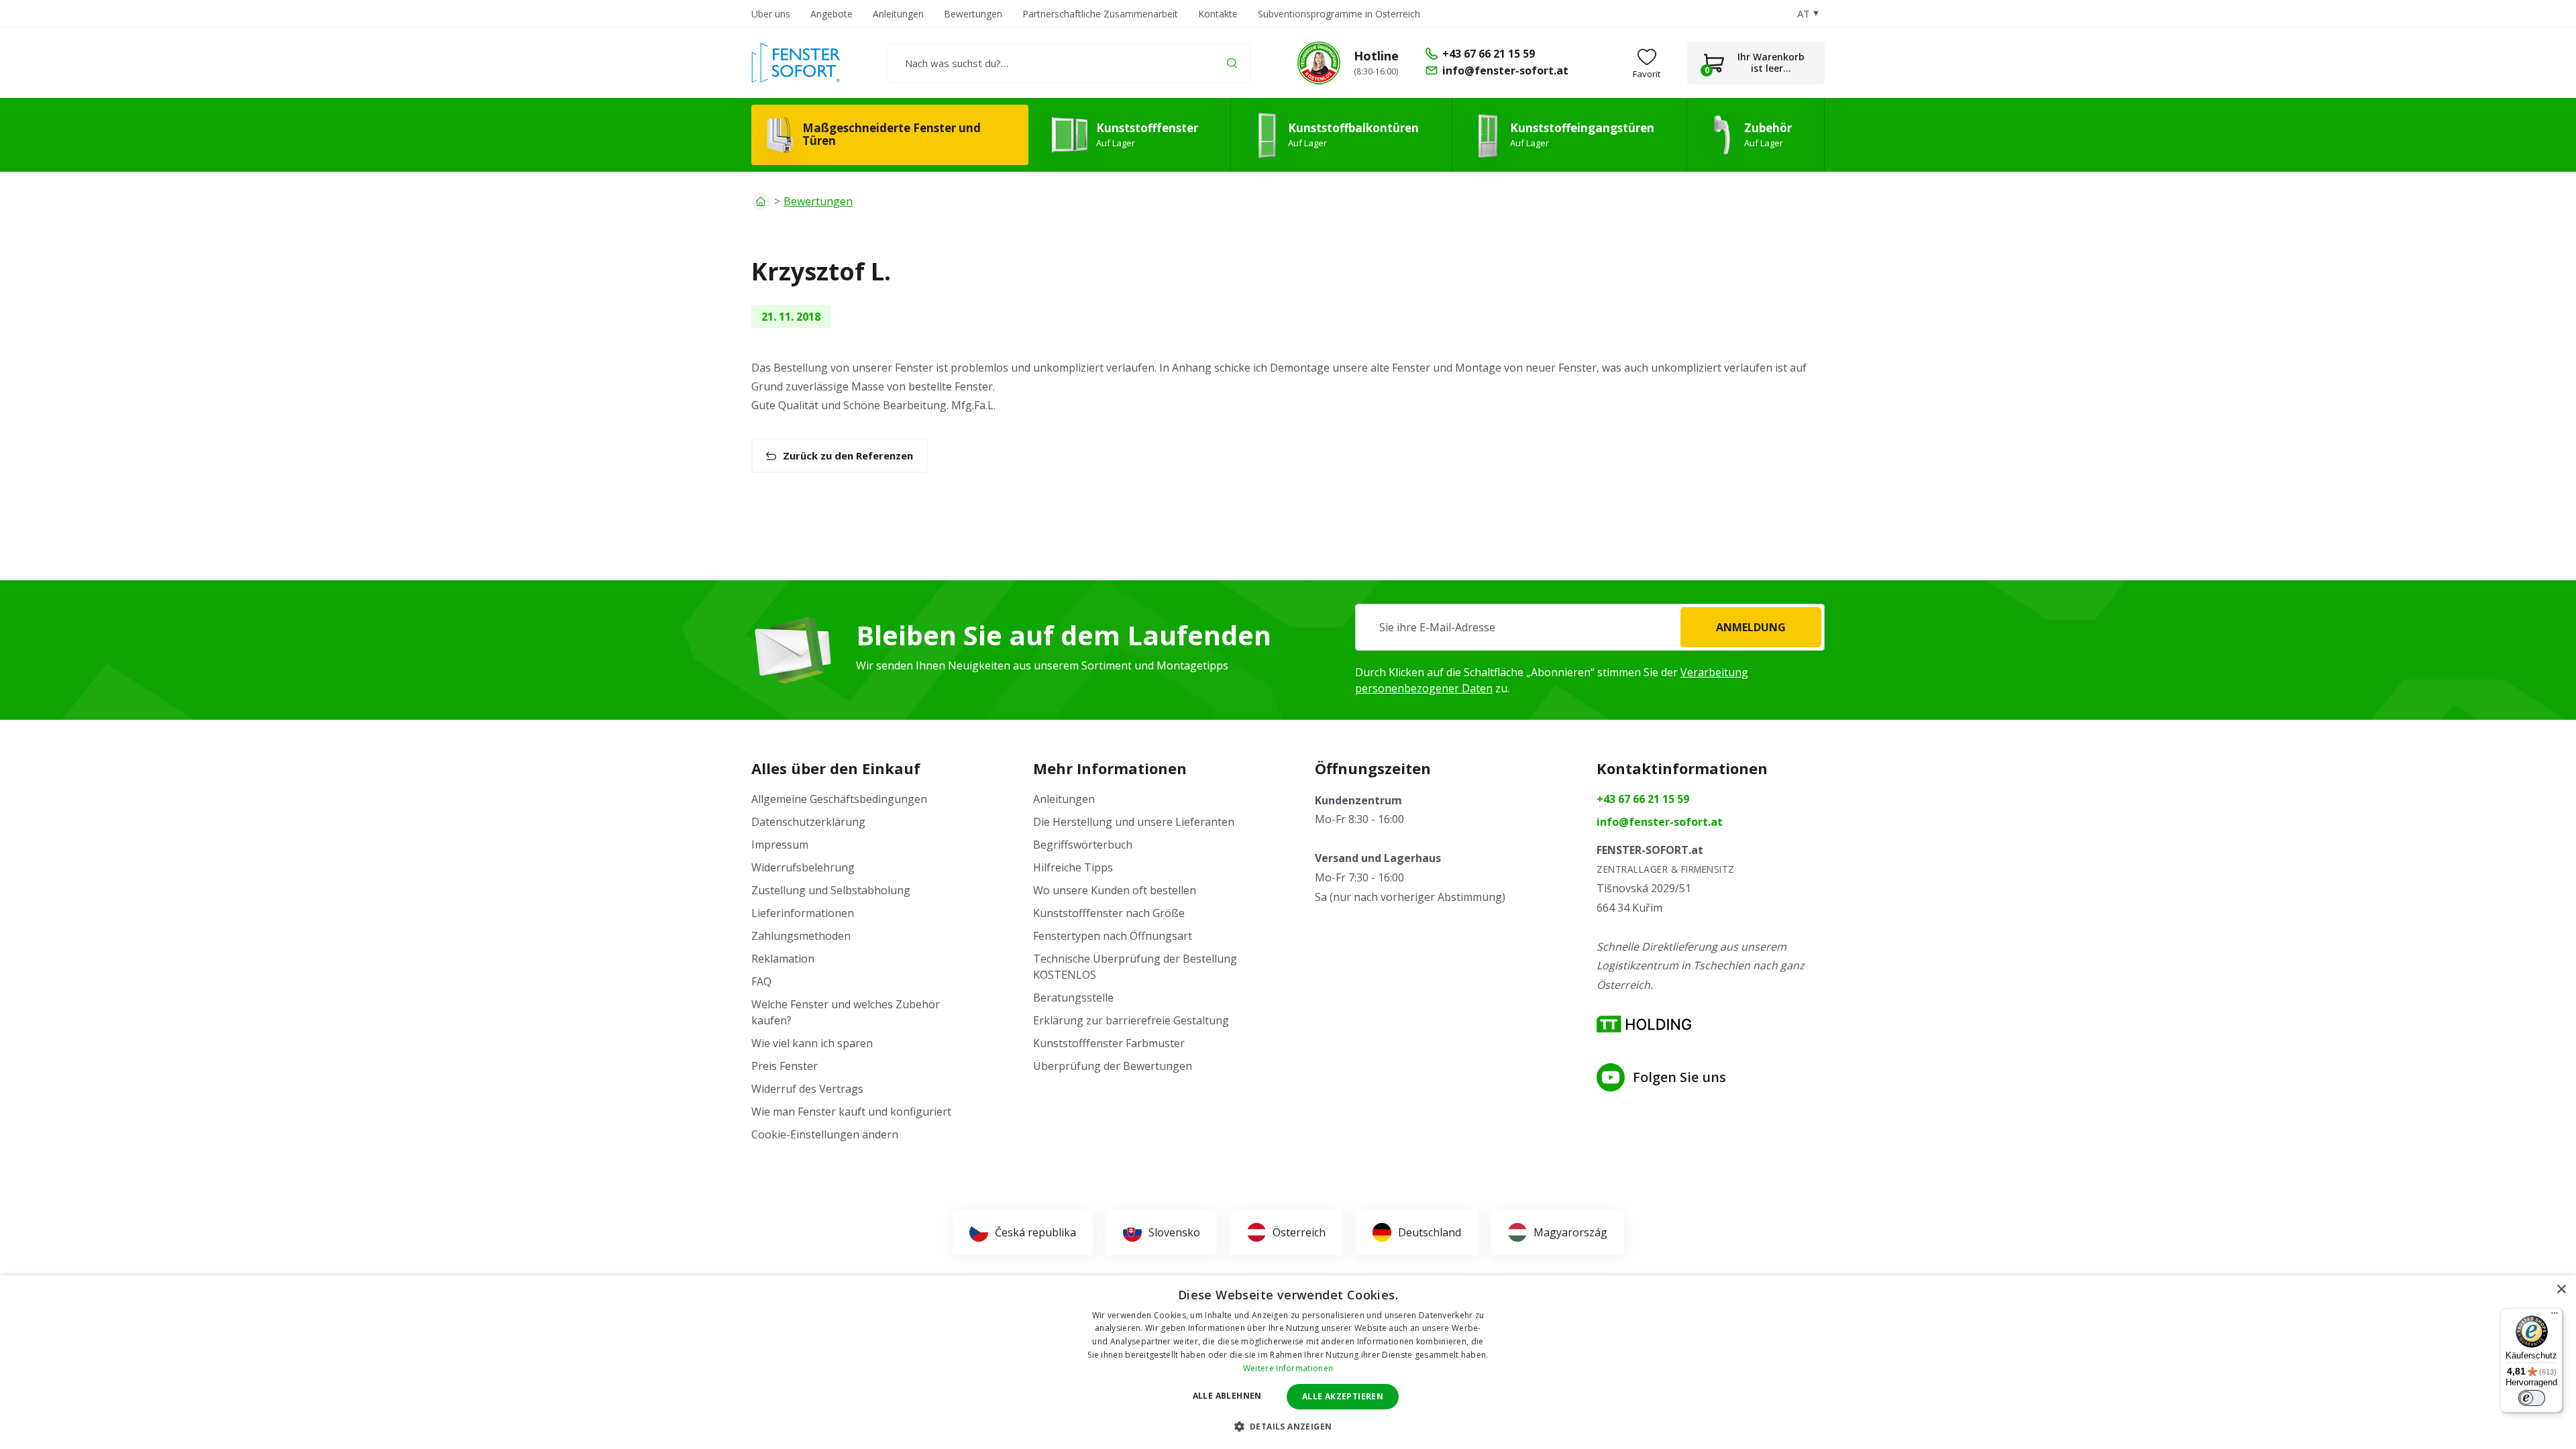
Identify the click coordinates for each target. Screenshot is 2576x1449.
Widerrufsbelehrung (803, 867)
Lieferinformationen (803, 913)
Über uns (771, 14)
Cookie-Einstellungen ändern (825, 1134)
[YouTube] (1611, 1077)
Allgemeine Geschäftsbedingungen (839, 799)
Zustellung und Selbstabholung (831, 890)
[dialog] (1288, 1362)
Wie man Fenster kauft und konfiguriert (851, 1112)
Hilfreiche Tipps (1073, 867)
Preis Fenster (785, 1066)
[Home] (761, 201)
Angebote (831, 14)
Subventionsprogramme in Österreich (1339, 14)
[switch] (2532, 1398)
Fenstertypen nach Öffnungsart (1113, 936)
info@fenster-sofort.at (1660, 822)
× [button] (2561, 1290)
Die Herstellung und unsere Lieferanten (1134, 822)
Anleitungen (898, 14)
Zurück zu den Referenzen (848, 455)
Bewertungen (973, 14)
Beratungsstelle (1073, 998)
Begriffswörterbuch (1083, 845)
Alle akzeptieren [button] (1343, 1396)
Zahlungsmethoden (801, 936)
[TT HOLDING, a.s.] (1644, 1024)
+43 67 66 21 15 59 (1643, 799)
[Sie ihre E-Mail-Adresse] (1590, 627)
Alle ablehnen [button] (1227, 1396)
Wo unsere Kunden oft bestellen (1115, 890)
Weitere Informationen (1288, 1368)
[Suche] (1232, 63)
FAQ (761, 981)
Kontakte (1218, 14)
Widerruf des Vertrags (807, 1089)
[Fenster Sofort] (796, 63)
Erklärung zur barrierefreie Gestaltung (1131, 1020)
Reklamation (783, 959)
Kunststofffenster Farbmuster (1109, 1043)
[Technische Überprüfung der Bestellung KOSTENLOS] (1319, 63)
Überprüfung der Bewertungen (1113, 1066)
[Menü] (2555, 1316)
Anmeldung (1751, 627)
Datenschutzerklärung (808, 822)
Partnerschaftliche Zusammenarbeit (1100, 14)
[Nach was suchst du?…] (1069, 63)
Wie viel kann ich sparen (812, 1043)
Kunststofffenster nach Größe (1109, 913)
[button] (1288, 1426)
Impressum (780, 845)
